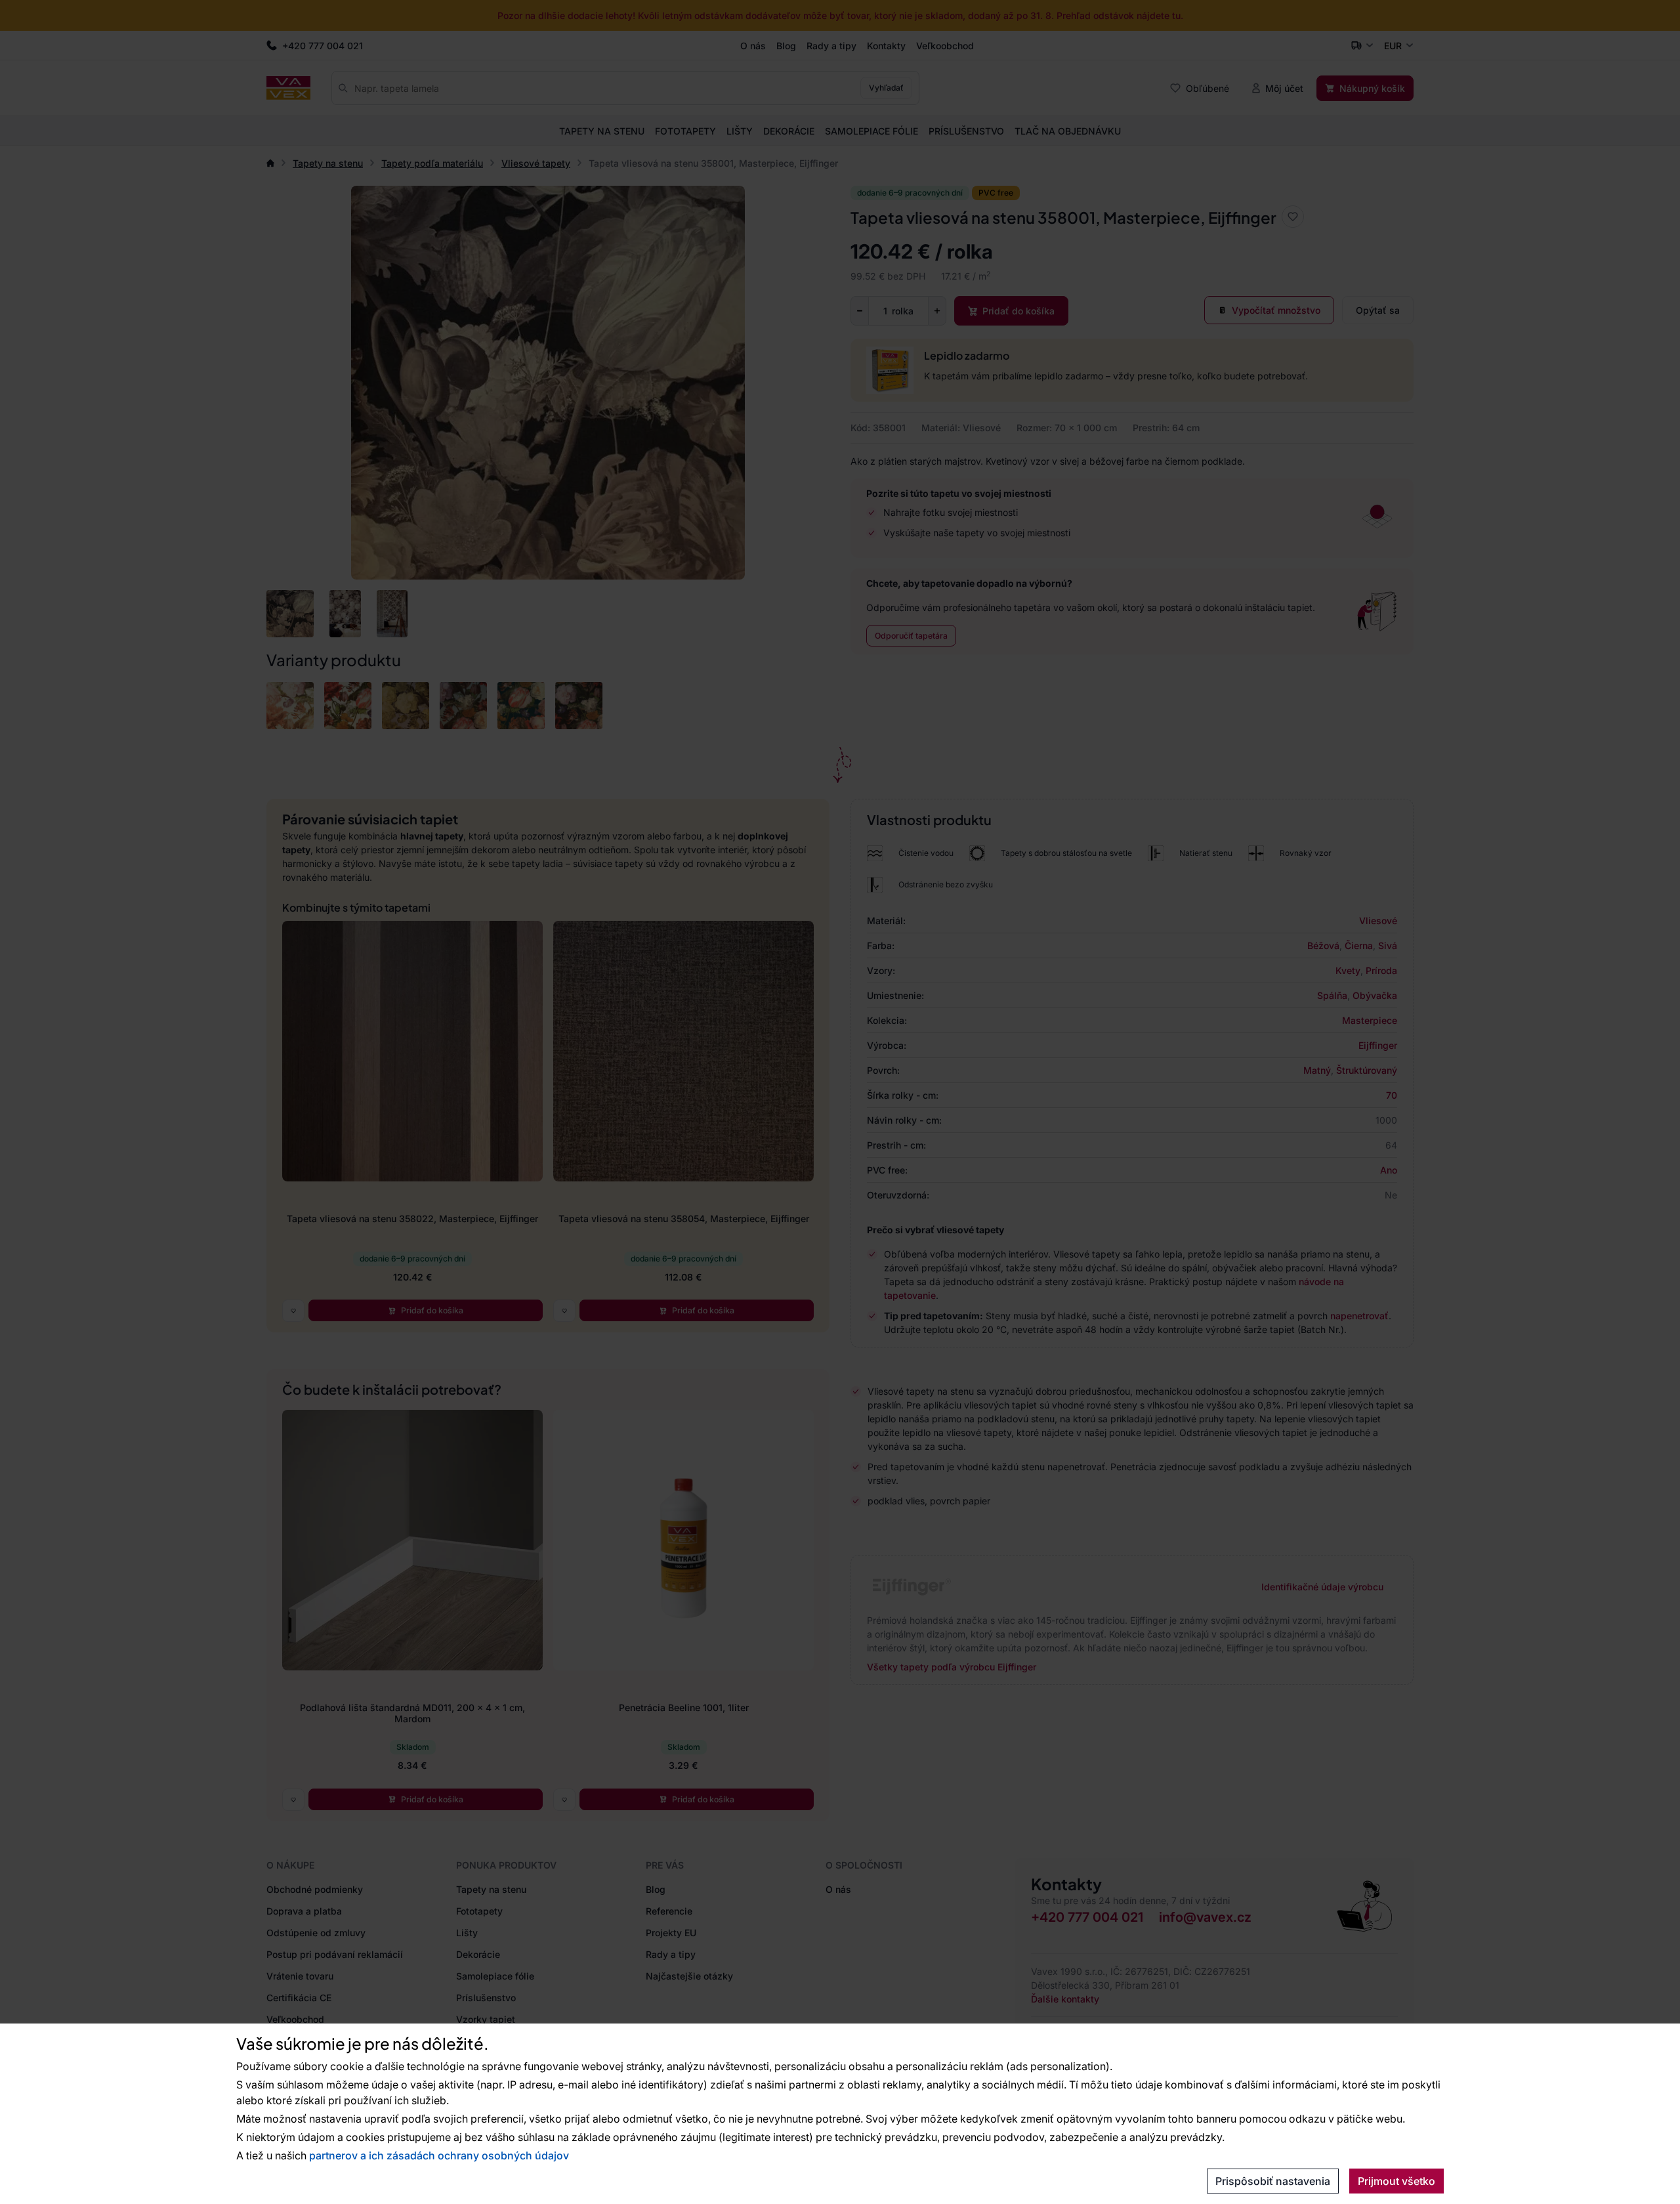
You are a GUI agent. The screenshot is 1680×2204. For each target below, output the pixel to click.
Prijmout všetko (1396, 2181)
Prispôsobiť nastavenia (1273, 2181)
